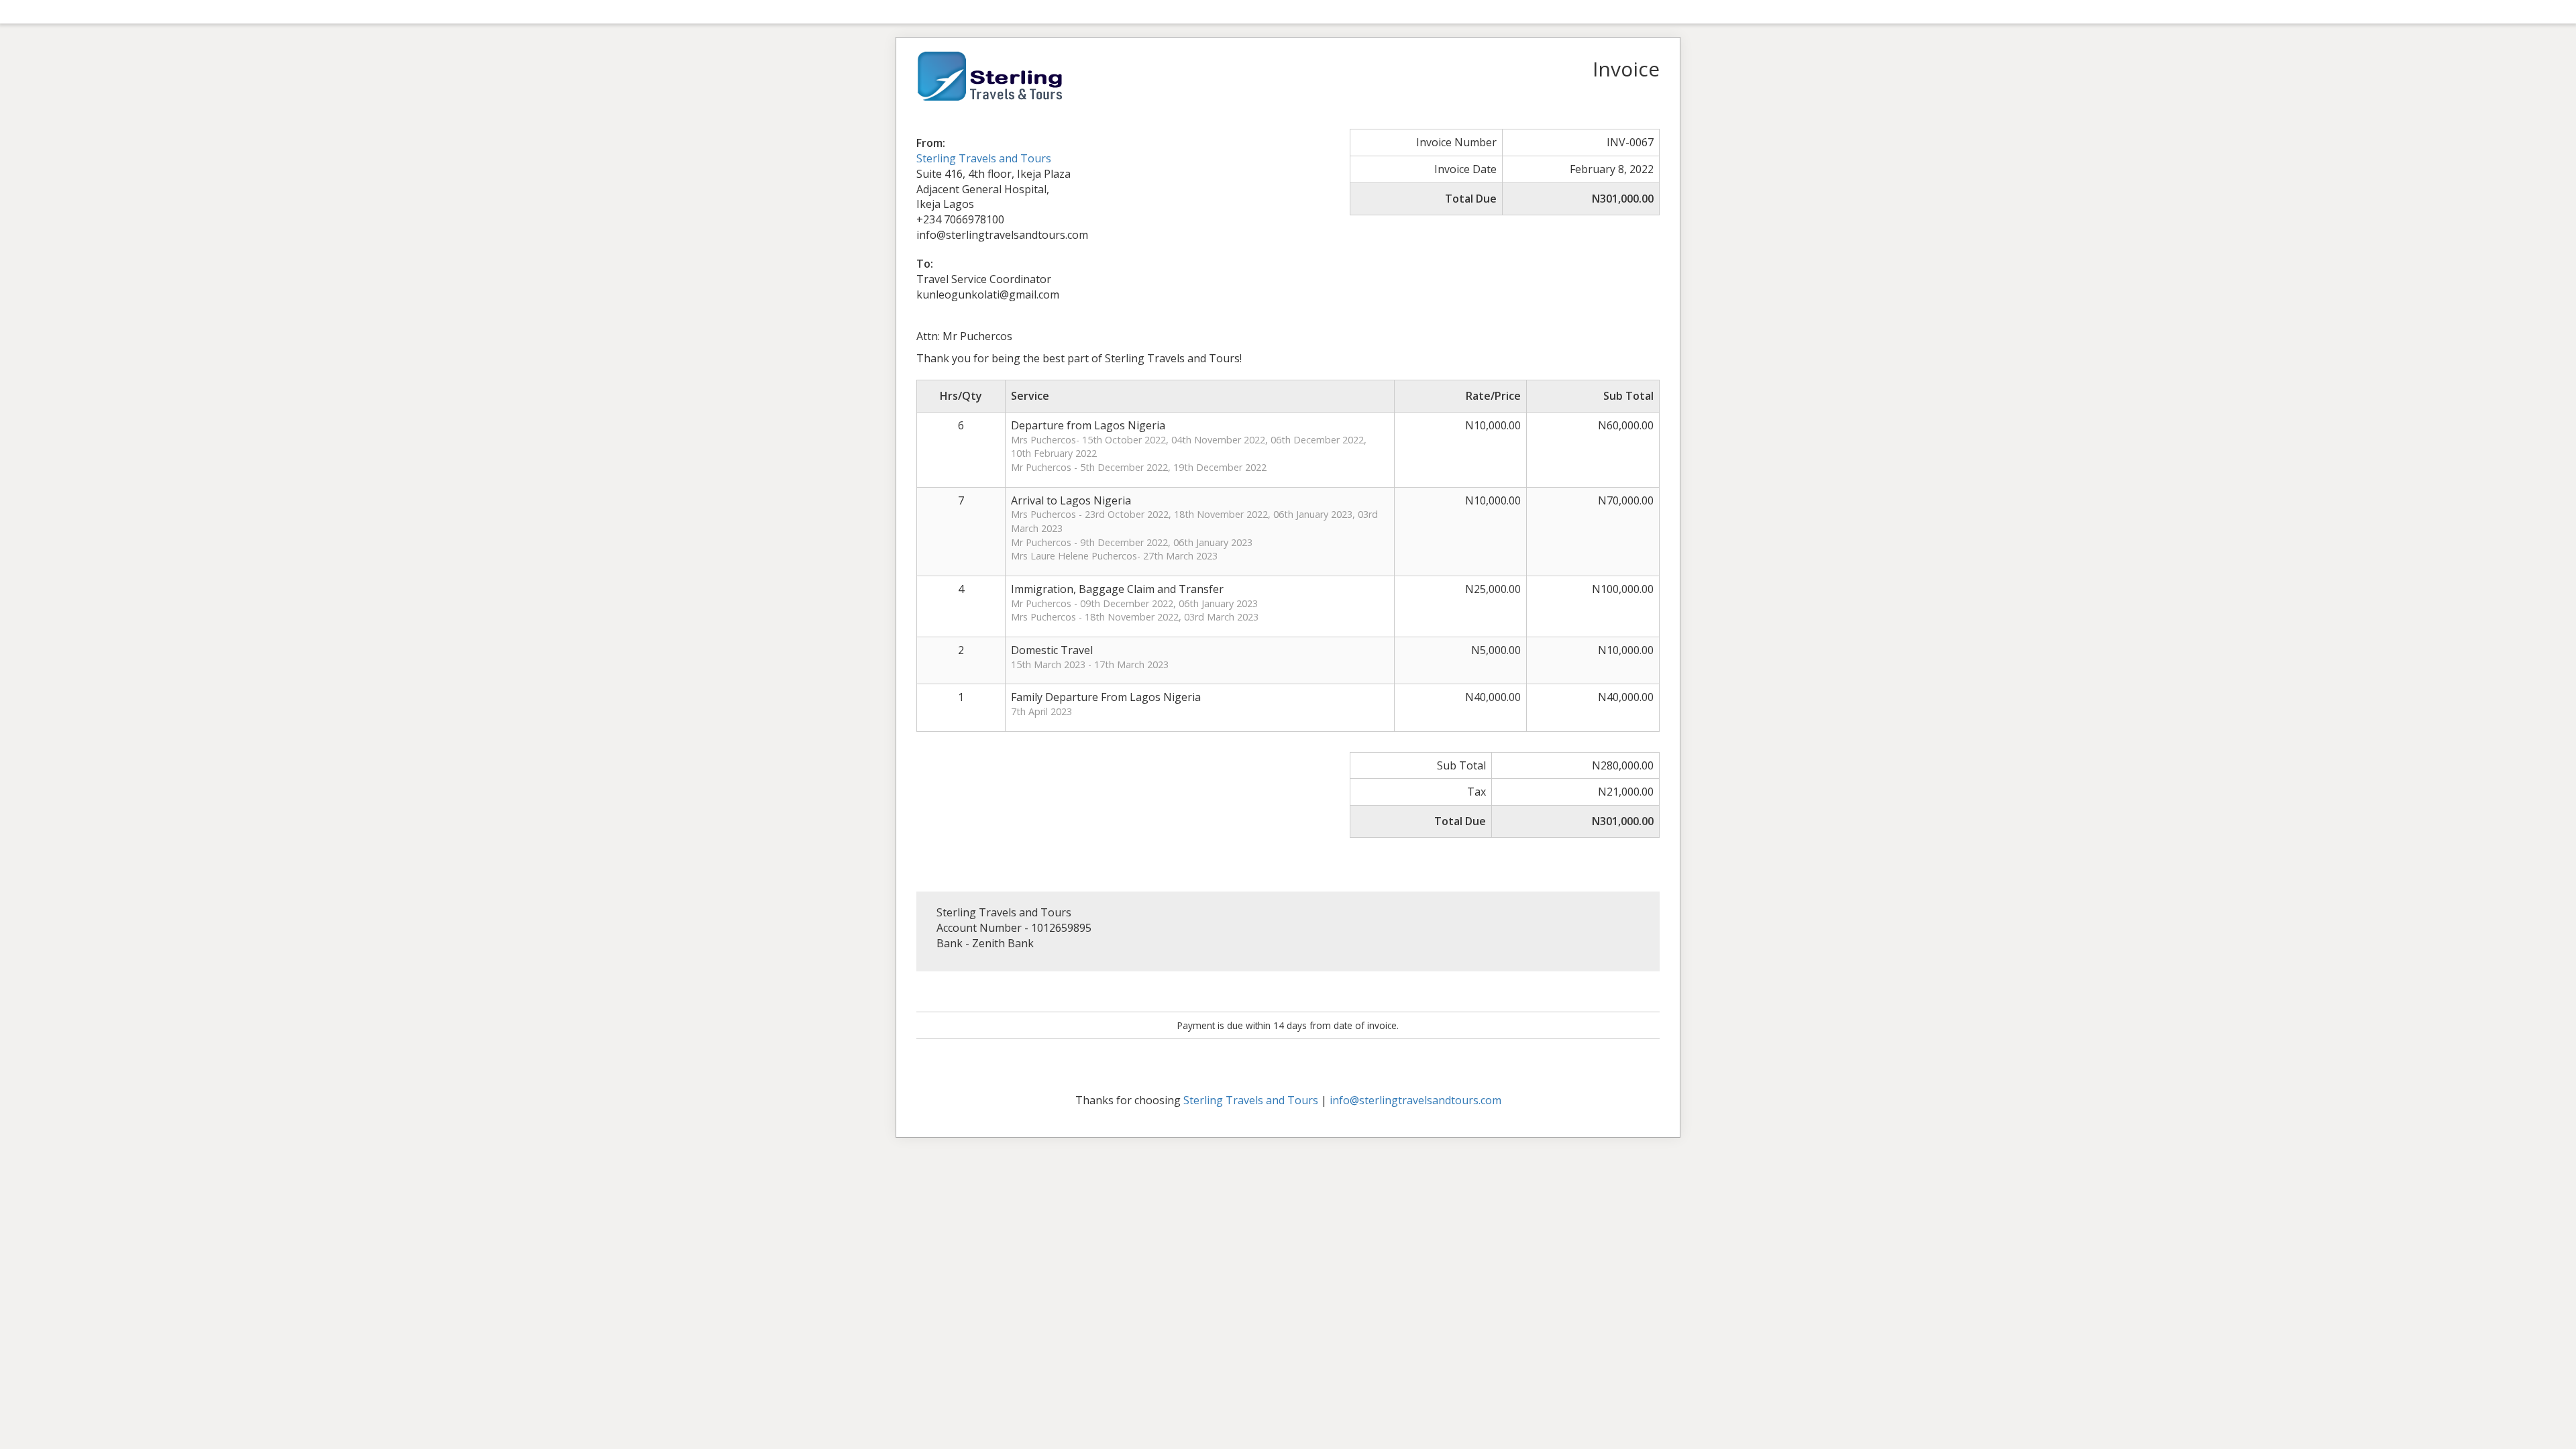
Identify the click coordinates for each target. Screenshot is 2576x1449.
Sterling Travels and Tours (984, 158)
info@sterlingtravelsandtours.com (1415, 1100)
